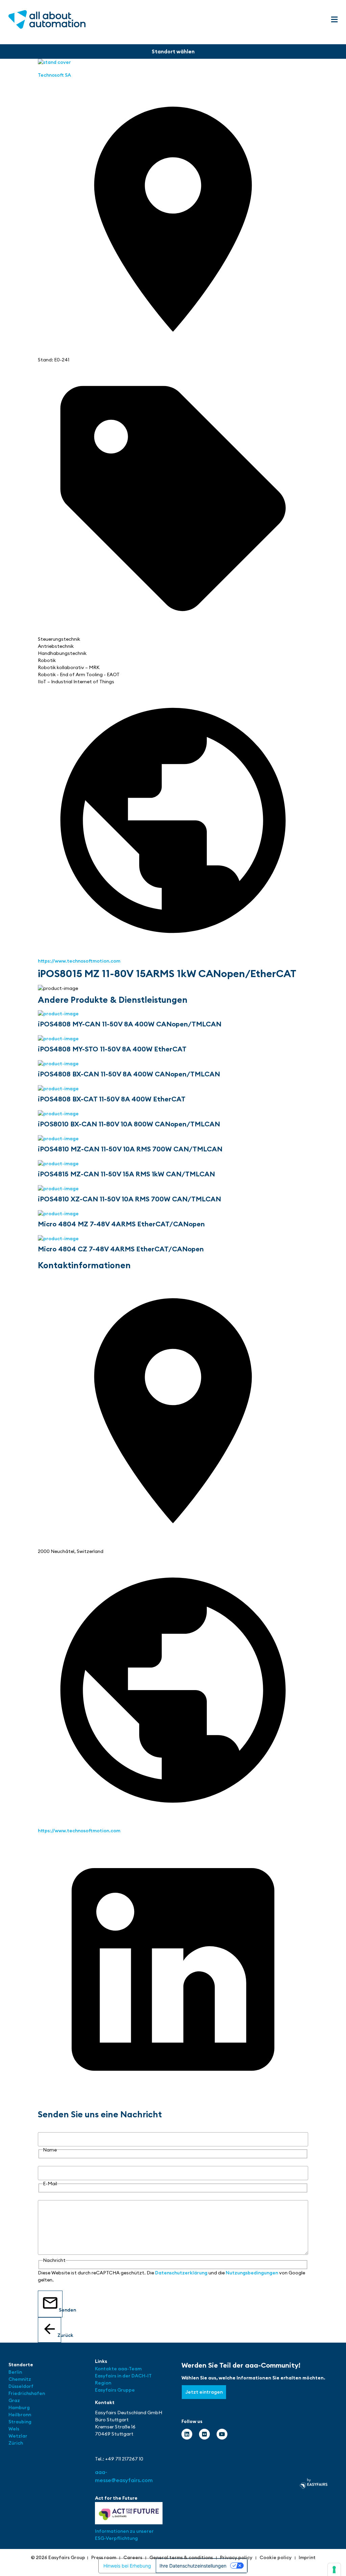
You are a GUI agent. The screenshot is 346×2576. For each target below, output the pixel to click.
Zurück (59, 2335)
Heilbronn (20, 2415)
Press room (104, 2557)
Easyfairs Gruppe (115, 2390)
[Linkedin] (187, 2434)
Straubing (20, 2422)
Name (45, 2128)
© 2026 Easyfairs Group (58, 2557)
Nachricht (49, 2196)
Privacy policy (236, 2557)
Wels (14, 2429)
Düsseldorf (21, 2386)
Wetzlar (18, 2436)
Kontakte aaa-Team (118, 2369)
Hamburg (19, 2407)
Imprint (307, 2557)
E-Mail (45, 2162)
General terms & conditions (181, 2557)
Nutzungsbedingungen (252, 2273)
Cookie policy (276, 2557)
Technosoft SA (54, 75)
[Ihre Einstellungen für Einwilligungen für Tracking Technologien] (334, 2570)
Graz (14, 2400)
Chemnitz (20, 2379)
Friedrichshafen (27, 2393)
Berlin (15, 2372)
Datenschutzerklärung (181, 2273)
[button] (334, 20)
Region (103, 2383)
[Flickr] (204, 2434)
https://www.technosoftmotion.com (79, 961)
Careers (133, 2557)
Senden (61, 2310)
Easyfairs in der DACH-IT (123, 2376)
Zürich (16, 2443)
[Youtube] (222, 2434)
